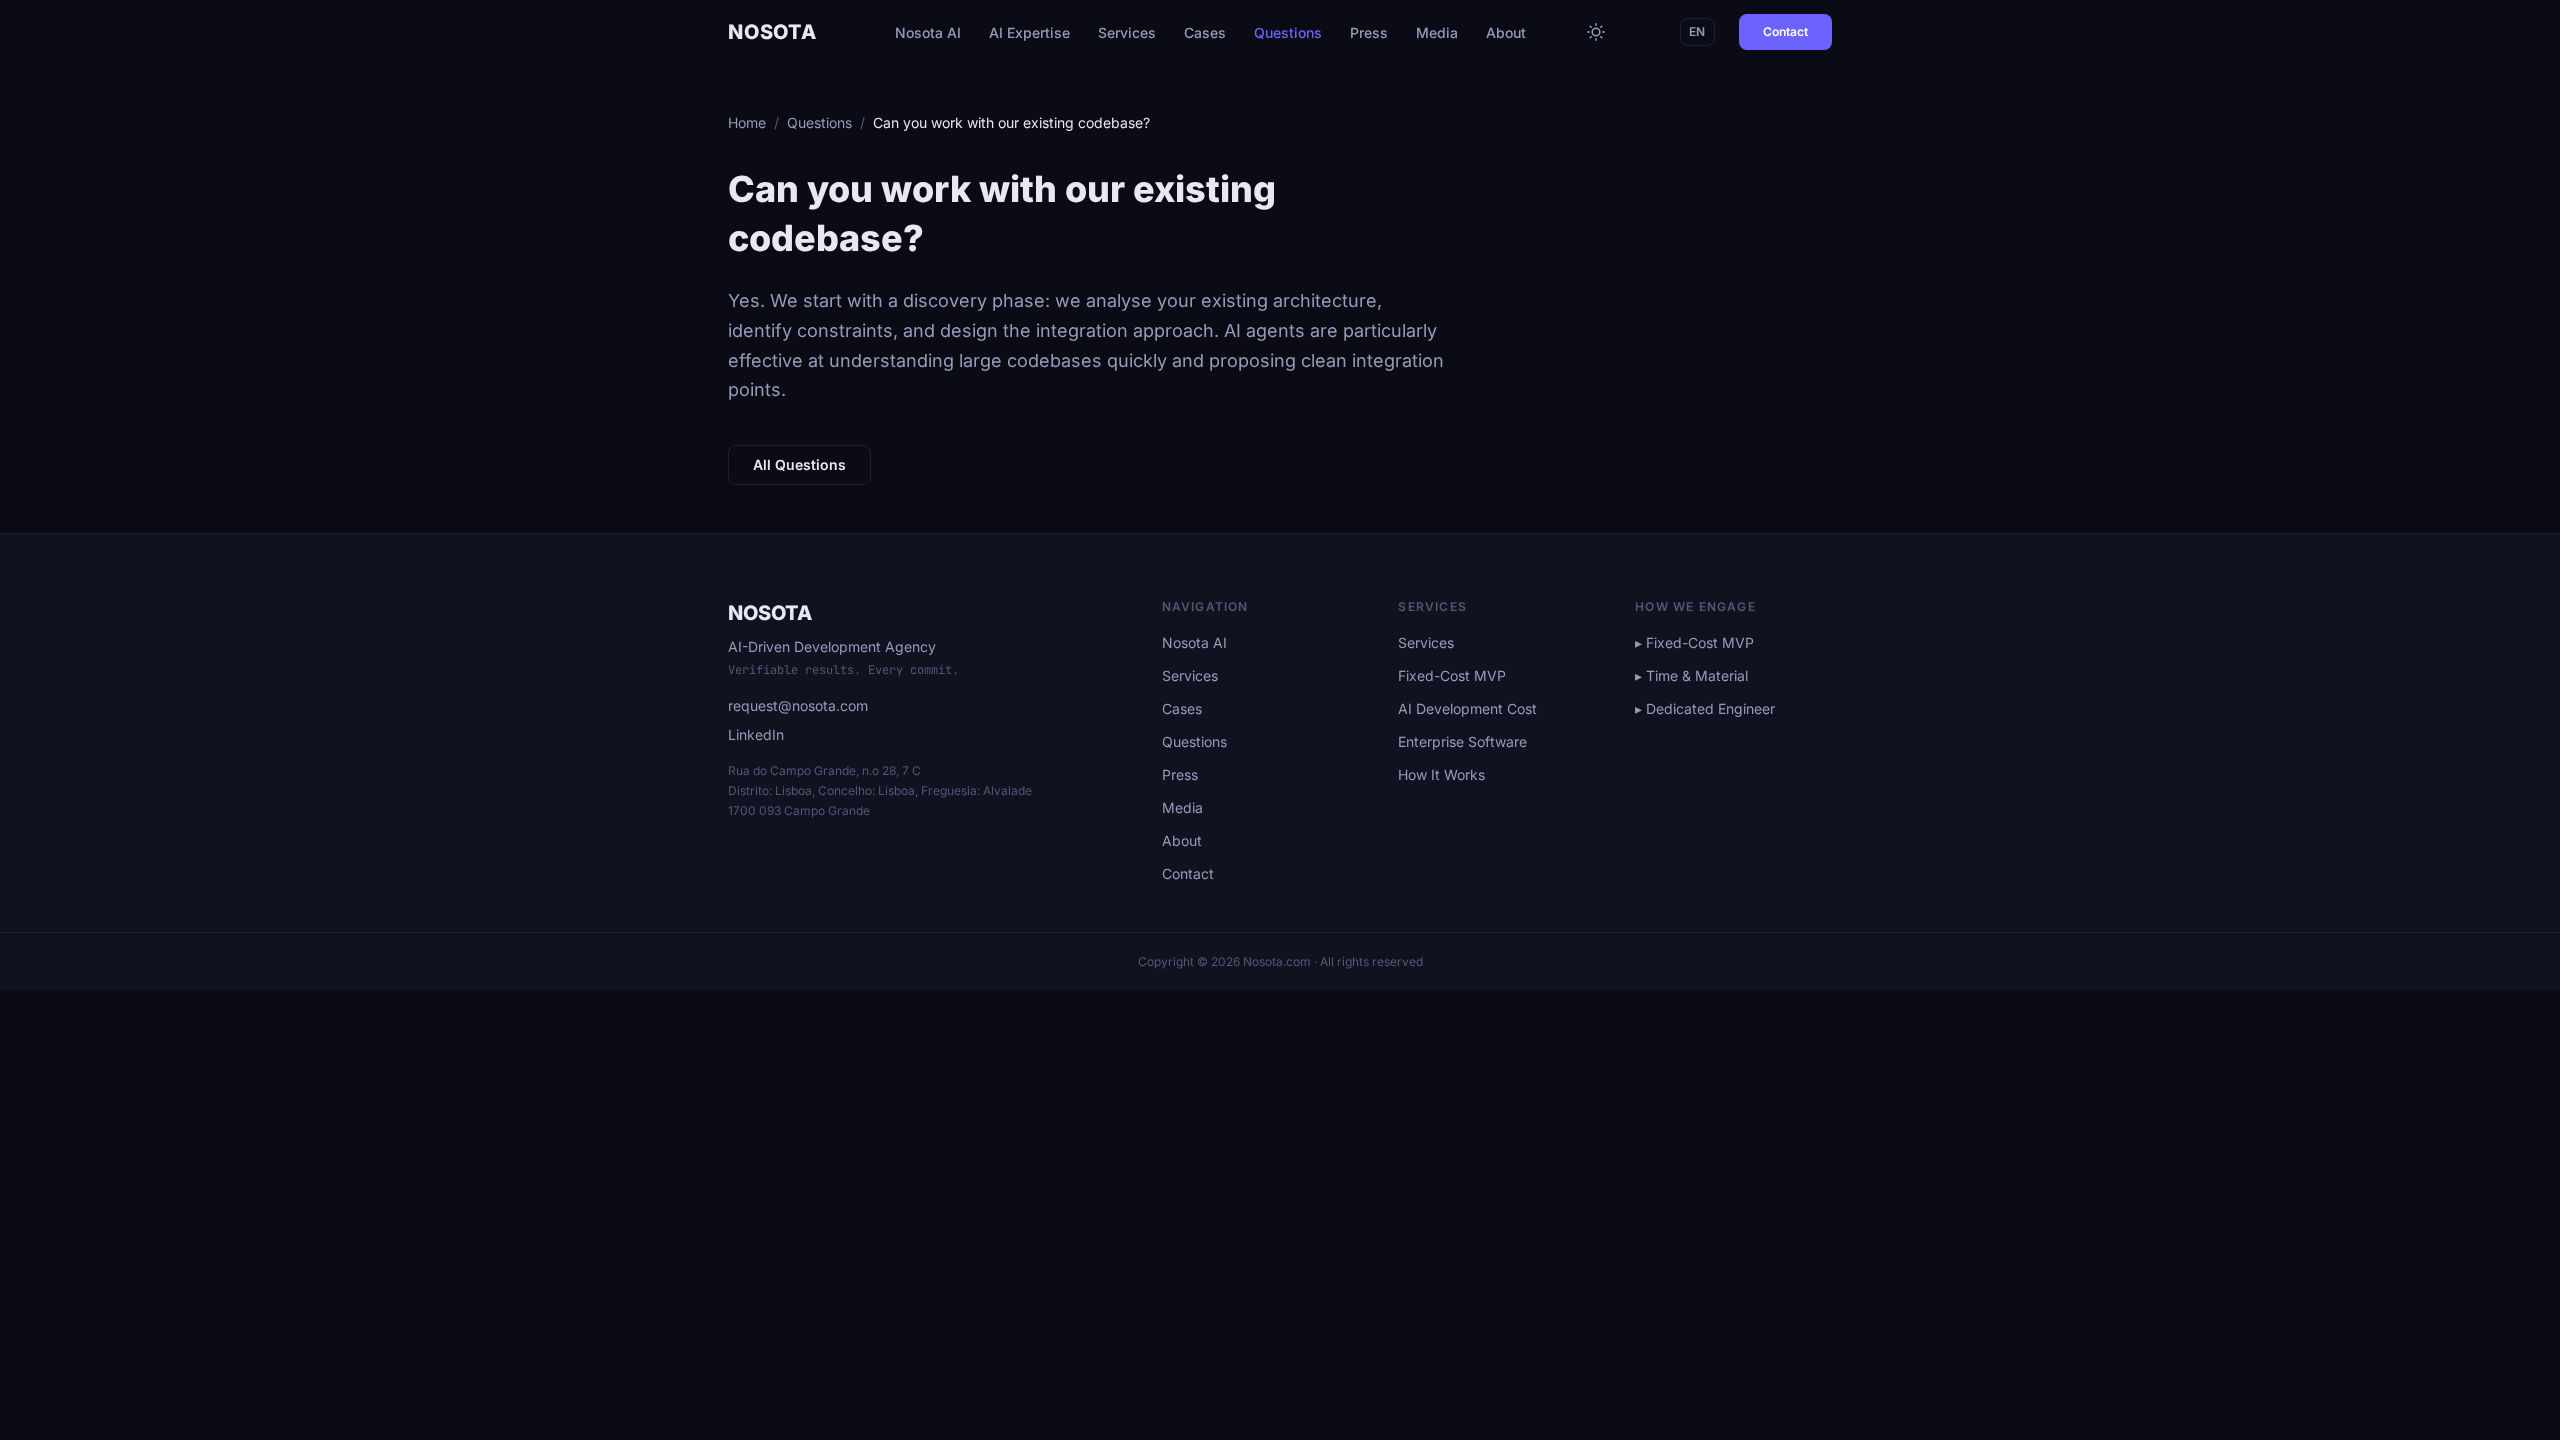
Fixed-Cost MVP (1452, 675)
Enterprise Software (1462, 741)
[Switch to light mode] (1596, 32)
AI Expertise (1029, 32)
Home (747, 122)
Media (1437, 32)
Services (1127, 32)
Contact (1785, 31)
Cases (1205, 32)
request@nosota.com (798, 705)
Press (1369, 32)
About (1506, 32)
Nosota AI (928, 32)
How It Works (1441, 774)
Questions (1288, 32)
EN (1697, 31)
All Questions (799, 464)
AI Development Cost (1467, 708)
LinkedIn (756, 734)
